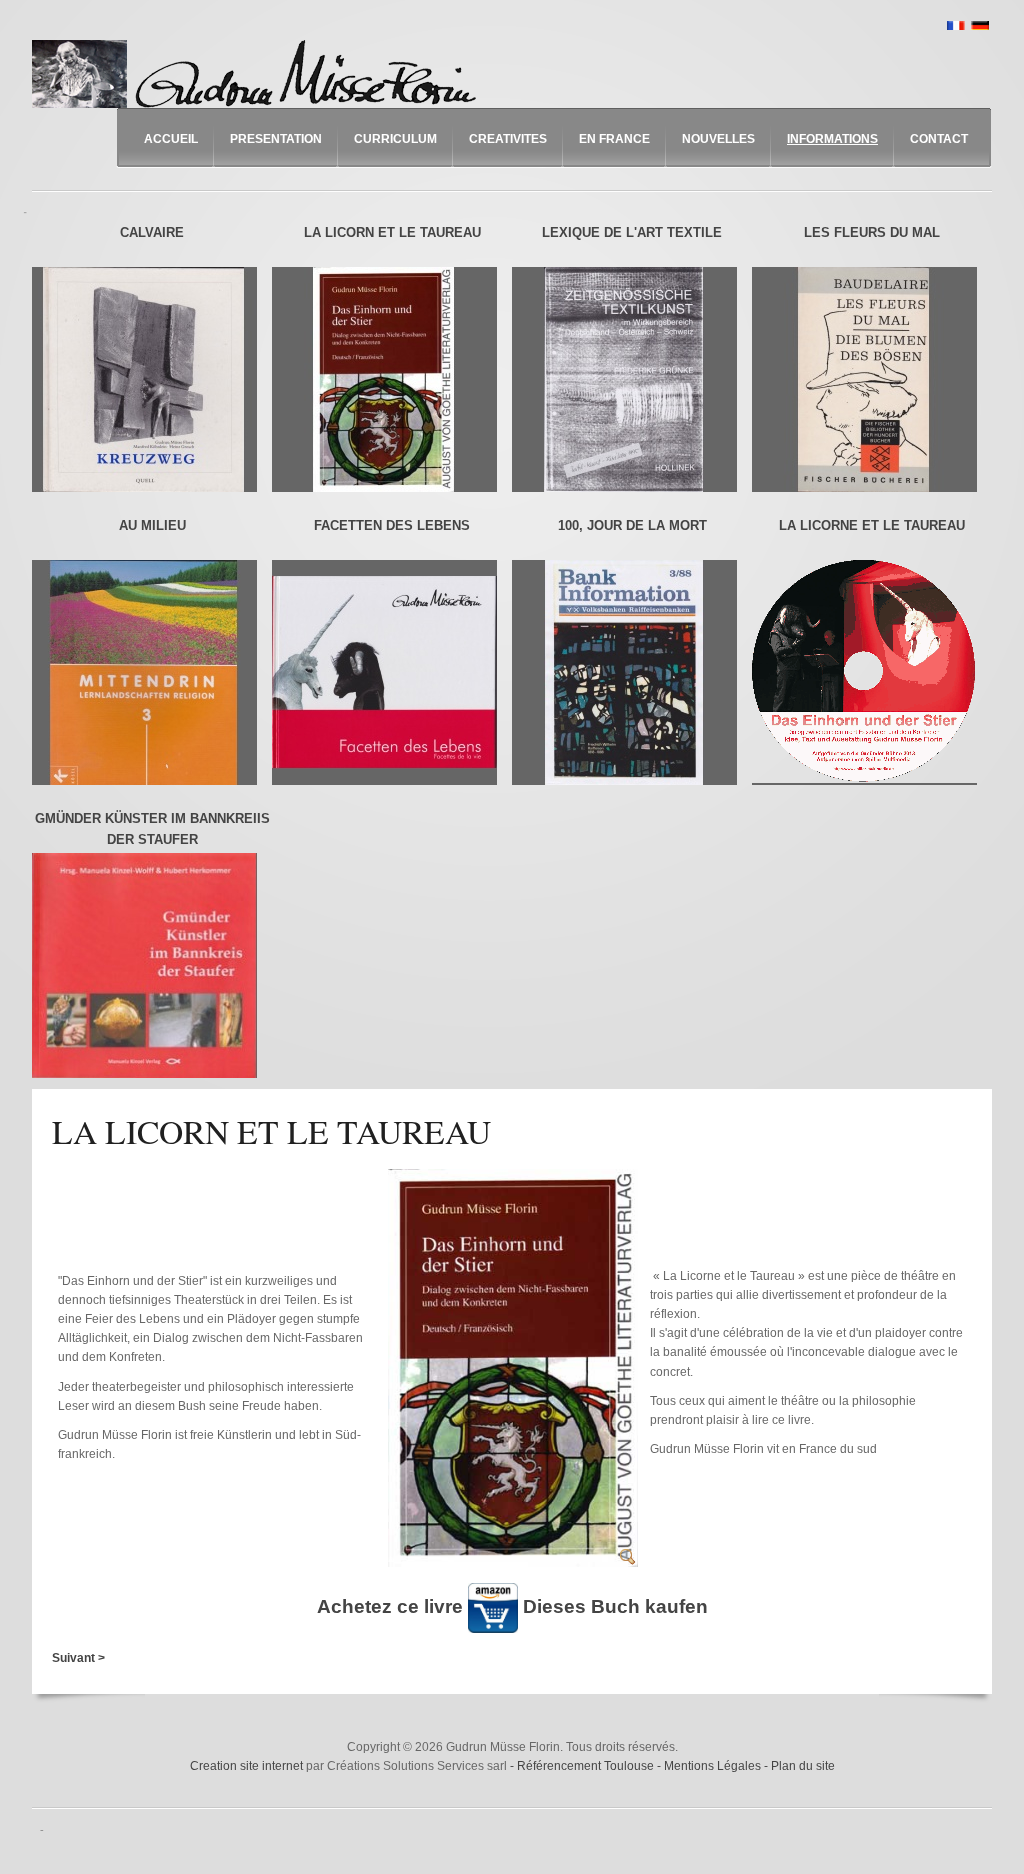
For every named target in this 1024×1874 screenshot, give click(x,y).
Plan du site (803, 1766)
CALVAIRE (152, 232)
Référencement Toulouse (587, 1766)
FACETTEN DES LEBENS (392, 525)
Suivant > (78, 1658)
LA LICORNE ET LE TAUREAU (872, 525)
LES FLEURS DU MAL (872, 232)
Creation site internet (246, 1766)
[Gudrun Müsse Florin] (259, 74)
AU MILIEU (152, 525)
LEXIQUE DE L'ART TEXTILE (632, 232)
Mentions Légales (714, 1766)
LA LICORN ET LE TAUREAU (392, 232)
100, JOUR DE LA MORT (632, 525)
